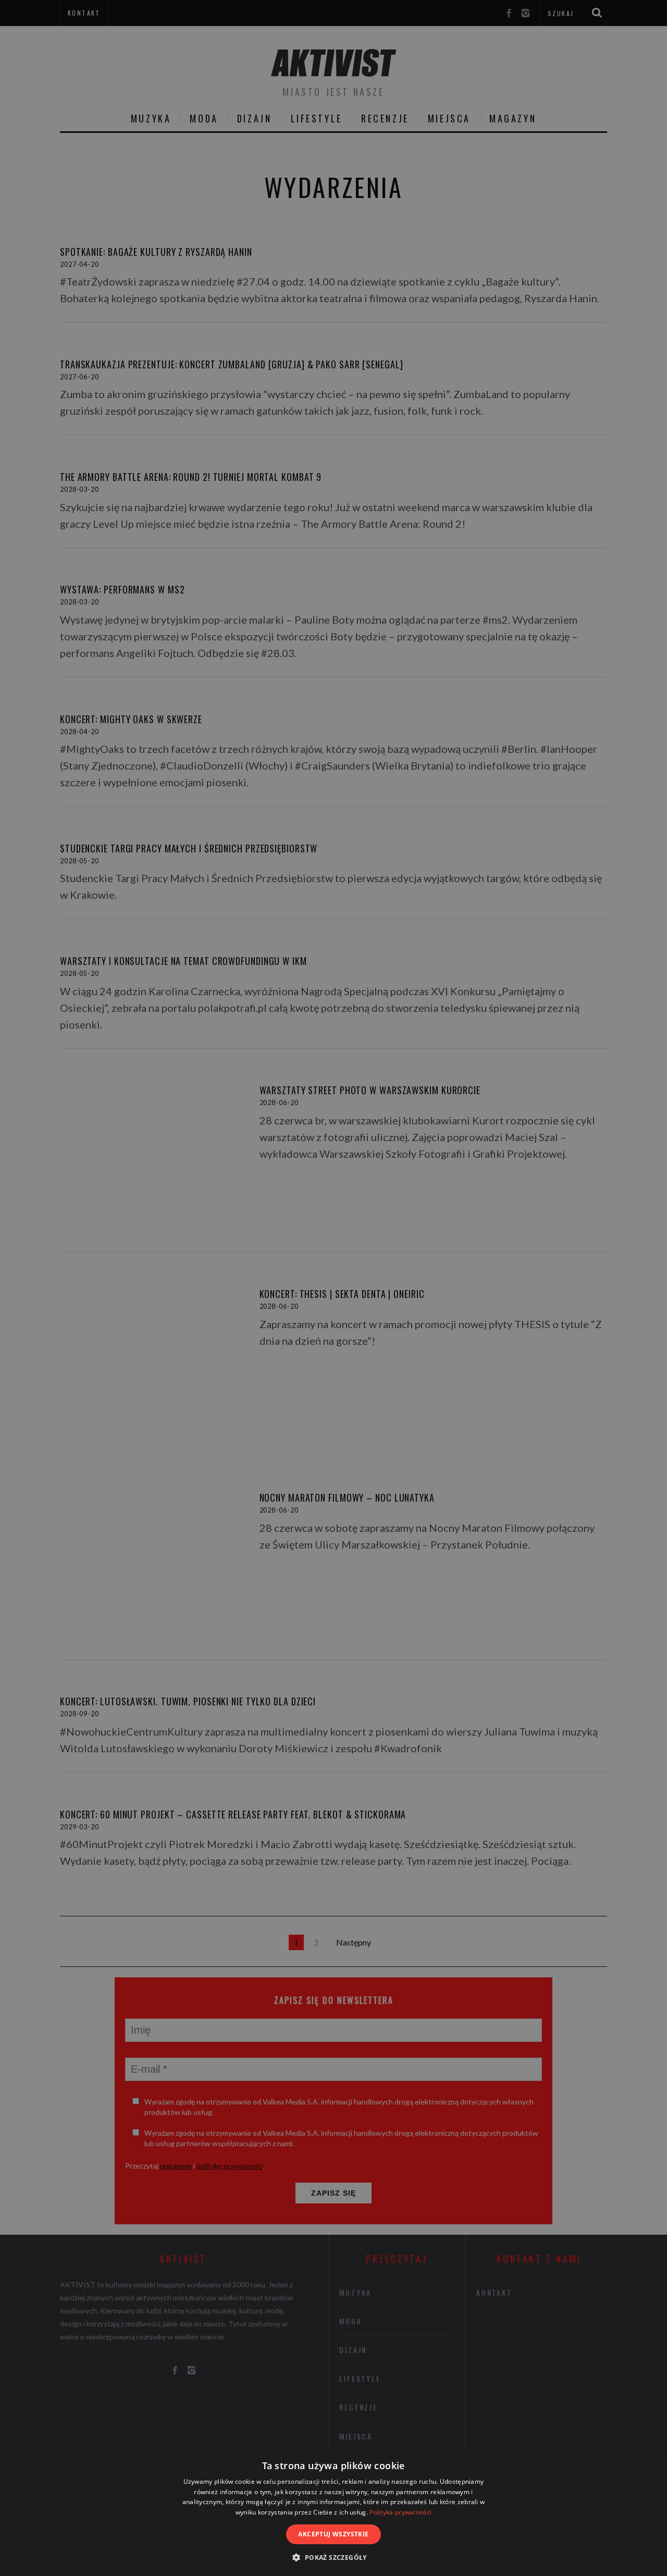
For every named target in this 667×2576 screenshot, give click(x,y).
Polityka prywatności (400, 2512)
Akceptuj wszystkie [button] (333, 2534)
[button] (333, 2558)
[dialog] (333, 2513)
